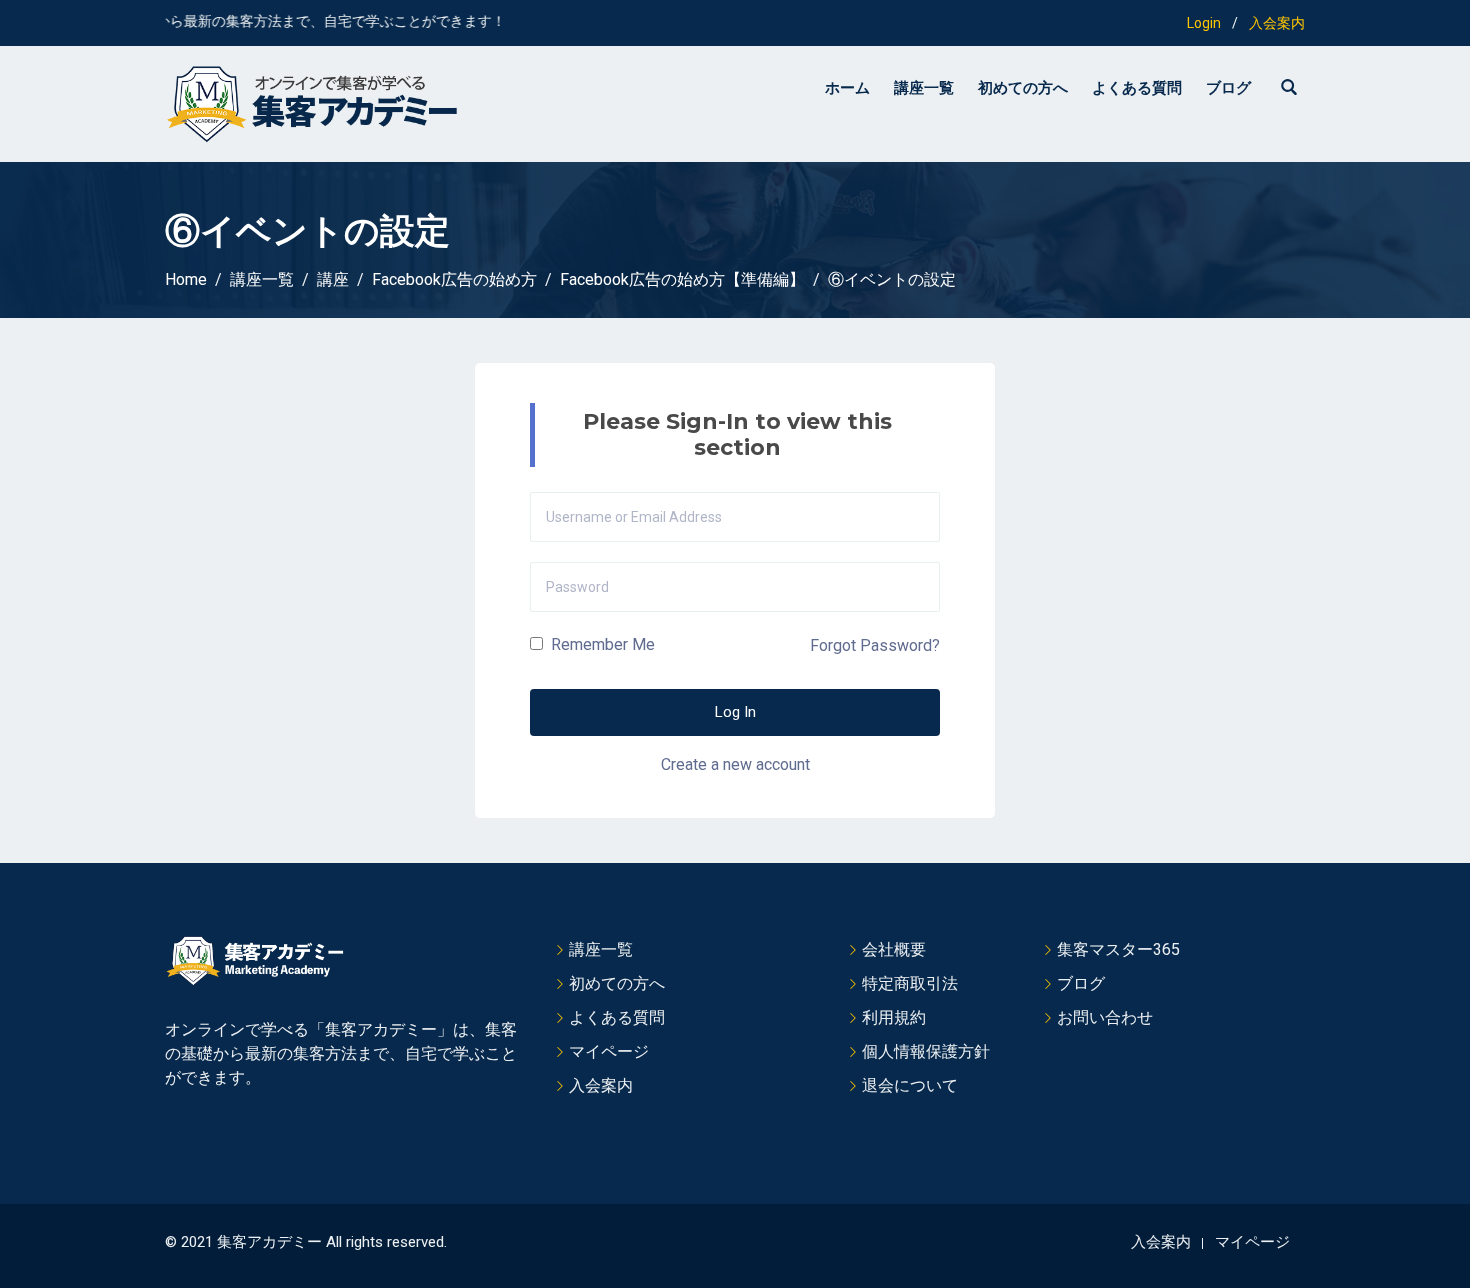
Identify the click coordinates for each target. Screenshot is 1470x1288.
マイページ (609, 1051)
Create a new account (735, 764)
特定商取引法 (910, 983)
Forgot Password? (875, 645)
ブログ (1228, 88)
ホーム (847, 88)
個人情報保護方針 (926, 1051)
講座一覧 (924, 88)
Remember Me (601, 644)
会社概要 (894, 949)
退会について (910, 1085)
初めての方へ (1023, 88)
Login (1204, 23)
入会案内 (1277, 23)
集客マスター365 (1118, 949)
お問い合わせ (1105, 1017)
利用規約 (894, 1017)
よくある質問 (1137, 88)
